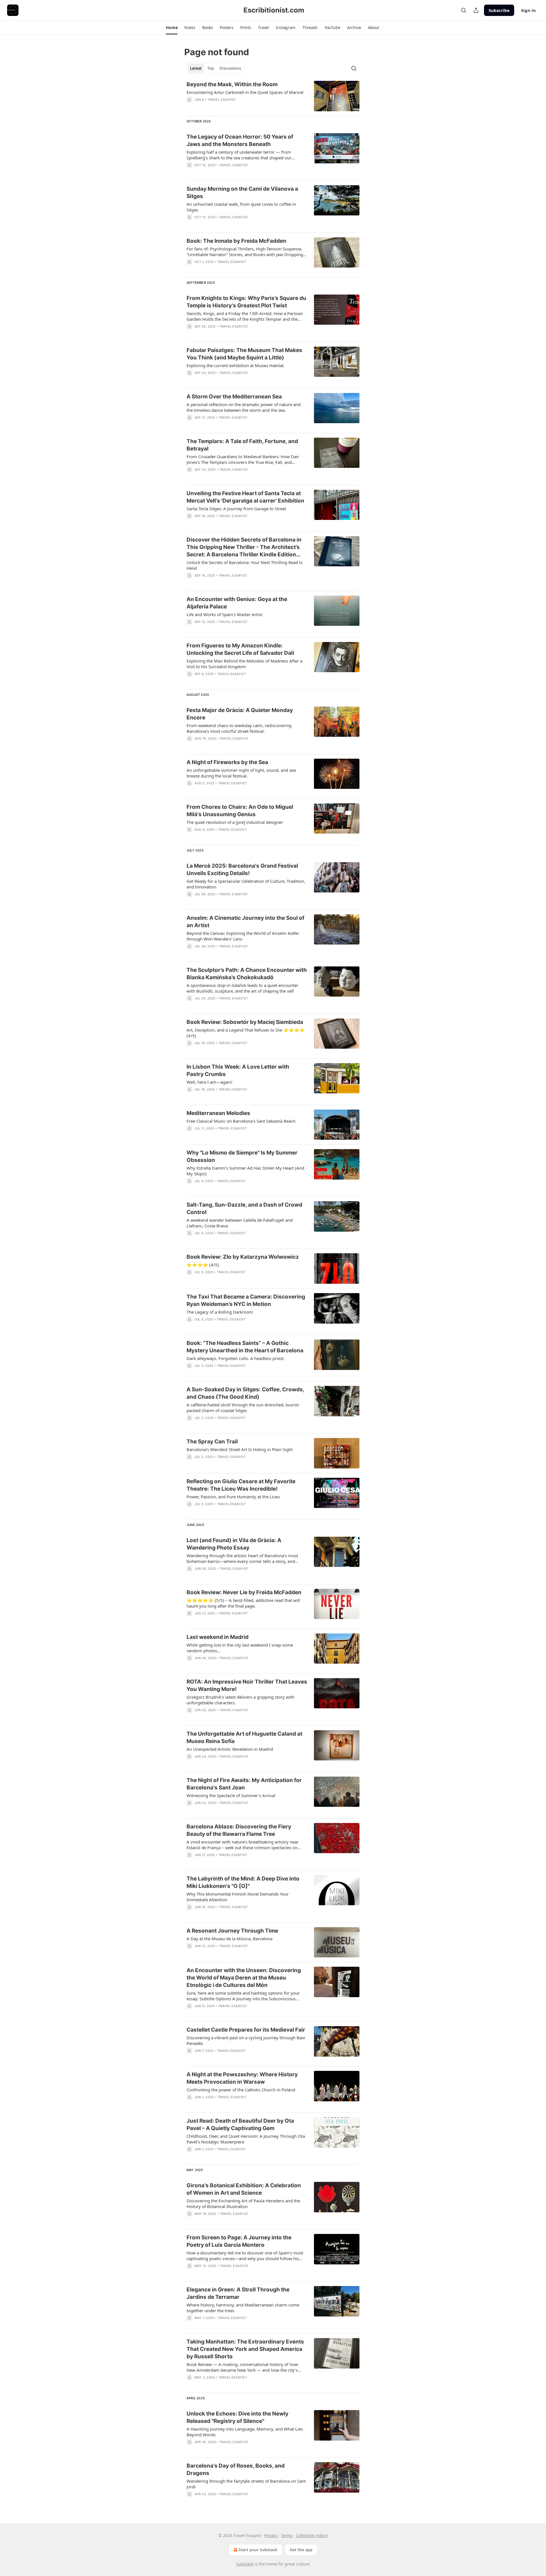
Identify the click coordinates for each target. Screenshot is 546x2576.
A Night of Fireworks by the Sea (227, 762)
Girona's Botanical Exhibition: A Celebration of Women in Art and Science (244, 2189)
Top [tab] (211, 68)
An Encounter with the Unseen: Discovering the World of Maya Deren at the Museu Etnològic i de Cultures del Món (244, 1978)
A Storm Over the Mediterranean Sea (234, 397)
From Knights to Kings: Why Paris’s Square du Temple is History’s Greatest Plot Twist (246, 302)
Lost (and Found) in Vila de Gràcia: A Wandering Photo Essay (234, 1544)
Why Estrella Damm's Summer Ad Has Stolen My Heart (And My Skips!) (245, 1171)
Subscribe (499, 10)
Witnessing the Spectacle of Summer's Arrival (231, 1795)
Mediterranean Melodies (218, 1113)
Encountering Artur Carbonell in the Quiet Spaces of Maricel (245, 92)
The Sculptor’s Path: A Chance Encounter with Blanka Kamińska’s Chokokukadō (247, 974)
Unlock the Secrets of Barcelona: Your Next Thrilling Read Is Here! (245, 565)
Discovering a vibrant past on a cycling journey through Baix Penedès (246, 2040)
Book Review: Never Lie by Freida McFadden (244, 1592)
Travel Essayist (222, 100)
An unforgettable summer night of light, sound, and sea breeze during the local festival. (241, 773)
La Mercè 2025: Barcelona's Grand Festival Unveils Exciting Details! (242, 870)
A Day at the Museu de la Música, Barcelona (229, 1939)
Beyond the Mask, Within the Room (232, 84)
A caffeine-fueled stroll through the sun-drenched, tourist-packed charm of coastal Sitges (243, 1408)
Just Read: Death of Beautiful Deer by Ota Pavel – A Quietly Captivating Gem (240, 2125)
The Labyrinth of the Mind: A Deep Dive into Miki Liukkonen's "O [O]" (243, 1882)
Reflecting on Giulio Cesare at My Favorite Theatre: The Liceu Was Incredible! (241, 1485)
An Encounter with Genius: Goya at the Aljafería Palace (237, 603)
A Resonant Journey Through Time (232, 1931)
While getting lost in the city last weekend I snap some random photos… (240, 1648)
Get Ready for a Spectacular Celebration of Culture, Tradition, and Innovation (246, 884)
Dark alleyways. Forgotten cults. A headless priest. (236, 1358)
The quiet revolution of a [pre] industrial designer (235, 822)
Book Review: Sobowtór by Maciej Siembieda (245, 1022)
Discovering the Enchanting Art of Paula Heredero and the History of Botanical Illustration (243, 2203)
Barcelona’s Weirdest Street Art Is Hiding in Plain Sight (240, 1449)
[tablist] (215, 68)
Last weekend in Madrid (218, 1637)
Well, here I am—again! (209, 1082)
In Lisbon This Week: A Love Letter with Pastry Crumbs (238, 1070)
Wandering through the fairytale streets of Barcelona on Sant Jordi (246, 2484)
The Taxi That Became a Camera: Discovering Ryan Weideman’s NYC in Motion (246, 1300)
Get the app (301, 2550)
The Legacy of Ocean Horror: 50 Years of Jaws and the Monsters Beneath (240, 140)
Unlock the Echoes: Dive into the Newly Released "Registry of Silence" (237, 2417)
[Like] (190, 425)
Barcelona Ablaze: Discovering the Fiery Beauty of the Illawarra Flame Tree (239, 1830)
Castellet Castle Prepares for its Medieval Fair (246, 2030)
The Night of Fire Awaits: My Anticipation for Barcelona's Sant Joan (244, 1784)
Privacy (271, 2535)
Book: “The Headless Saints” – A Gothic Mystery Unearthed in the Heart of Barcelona (245, 1347)
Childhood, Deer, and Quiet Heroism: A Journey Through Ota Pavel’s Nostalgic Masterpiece (246, 2139)
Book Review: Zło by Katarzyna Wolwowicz (243, 1257)
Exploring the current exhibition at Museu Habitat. (236, 365)
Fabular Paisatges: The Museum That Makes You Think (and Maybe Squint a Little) (244, 354)
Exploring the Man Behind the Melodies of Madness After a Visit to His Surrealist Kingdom (244, 664)
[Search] (464, 10)
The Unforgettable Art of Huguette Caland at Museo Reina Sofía (244, 1737)
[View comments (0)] (229, 107)
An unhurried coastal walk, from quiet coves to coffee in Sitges (241, 207)
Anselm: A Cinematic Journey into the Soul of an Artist (245, 922)
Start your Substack (258, 2550)
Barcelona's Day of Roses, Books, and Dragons (236, 2469)
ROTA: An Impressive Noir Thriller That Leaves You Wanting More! (247, 1685)
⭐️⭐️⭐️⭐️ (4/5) (203, 1265)
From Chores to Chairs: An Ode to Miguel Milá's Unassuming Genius (240, 811)
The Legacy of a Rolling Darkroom (220, 1312)
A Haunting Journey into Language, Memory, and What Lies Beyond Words (245, 2432)
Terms (287, 2535)
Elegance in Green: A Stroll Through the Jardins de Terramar (238, 2293)
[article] (273, 96)
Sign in (528, 10)
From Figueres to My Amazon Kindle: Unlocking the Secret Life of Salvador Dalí (240, 649)
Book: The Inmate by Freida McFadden (236, 241)
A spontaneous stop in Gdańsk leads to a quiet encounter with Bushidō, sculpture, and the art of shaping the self (242, 988)
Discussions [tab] (230, 68)
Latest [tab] (196, 68)
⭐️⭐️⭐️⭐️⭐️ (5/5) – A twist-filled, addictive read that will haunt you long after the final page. (243, 1603)
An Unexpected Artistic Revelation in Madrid (230, 1749)
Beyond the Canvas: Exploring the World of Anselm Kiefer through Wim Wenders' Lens (243, 936)
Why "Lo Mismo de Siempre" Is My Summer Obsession (242, 1156)
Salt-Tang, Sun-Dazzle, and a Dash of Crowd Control (244, 1208)
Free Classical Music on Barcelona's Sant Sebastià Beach (241, 1121)
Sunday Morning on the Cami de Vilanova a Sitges (242, 193)
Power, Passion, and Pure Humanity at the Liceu (233, 1497)
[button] (172, 28)
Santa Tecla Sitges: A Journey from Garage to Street (236, 509)
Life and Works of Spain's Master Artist (224, 614)
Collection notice (312, 2535)
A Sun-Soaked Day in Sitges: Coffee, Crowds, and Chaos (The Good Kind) (245, 1393)
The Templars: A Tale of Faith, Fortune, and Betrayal (242, 445)
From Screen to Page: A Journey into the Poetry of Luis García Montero (239, 2241)
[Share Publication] (476, 10)
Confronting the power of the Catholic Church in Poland (241, 2090)
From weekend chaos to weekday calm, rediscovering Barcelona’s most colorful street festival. (239, 728)
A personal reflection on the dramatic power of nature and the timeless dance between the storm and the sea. (244, 407)
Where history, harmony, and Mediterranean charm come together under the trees (243, 2308)
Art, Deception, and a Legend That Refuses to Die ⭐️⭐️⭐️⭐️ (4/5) (246, 1033)
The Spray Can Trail (212, 1442)
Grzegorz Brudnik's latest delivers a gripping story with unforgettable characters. (240, 1700)
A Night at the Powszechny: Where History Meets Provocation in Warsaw (242, 2078)
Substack (245, 2564)
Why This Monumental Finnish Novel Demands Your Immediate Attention (238, 1897)
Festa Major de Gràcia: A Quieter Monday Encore (240, 714)
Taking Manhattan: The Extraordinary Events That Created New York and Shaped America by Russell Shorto (245, 2349)
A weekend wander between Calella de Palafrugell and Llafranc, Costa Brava (240, 1223)
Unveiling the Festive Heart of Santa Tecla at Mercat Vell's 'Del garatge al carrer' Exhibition (245, 497)
